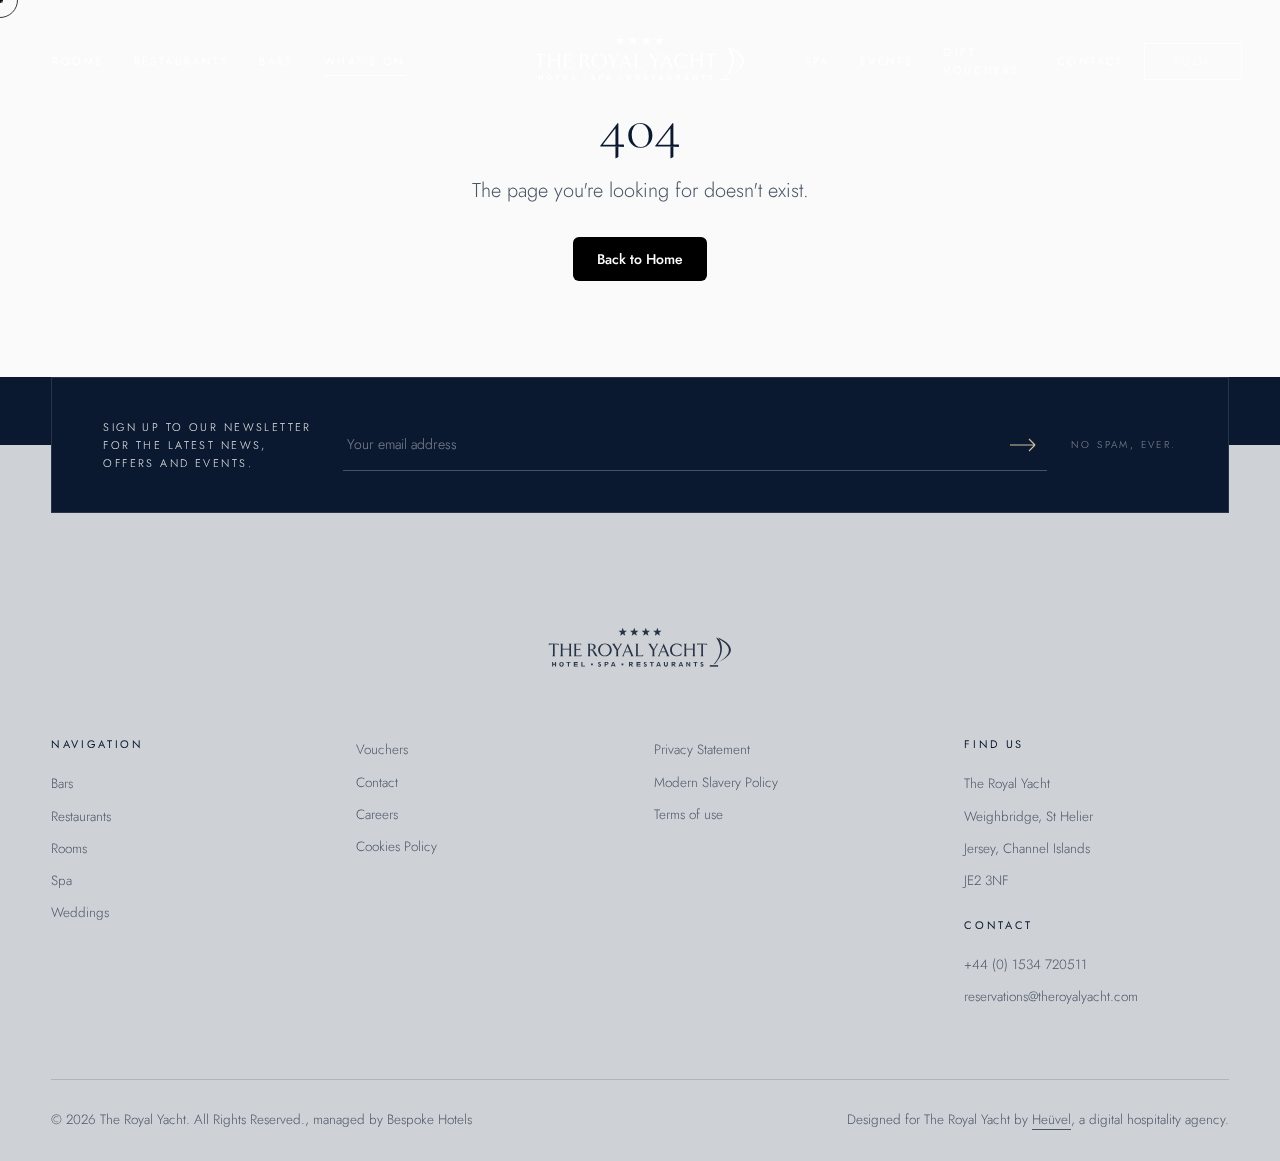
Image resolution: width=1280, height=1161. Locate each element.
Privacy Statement (702, 749)
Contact (1090, 61)
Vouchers (382, 749)
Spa (817, 61)
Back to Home (640, 259)
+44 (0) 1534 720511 (1025, 964)
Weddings (80, 912)
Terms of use (688, 814)
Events (887, 61)
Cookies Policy (396, 846)
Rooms (77, 61)
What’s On (365, 61)
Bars (276, 61)
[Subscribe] (1023, 445)
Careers (377, 814)
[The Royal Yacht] (639, 61)
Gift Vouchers (981, 61)
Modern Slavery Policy (716, 782)
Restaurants (182, 61)
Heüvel (1051, 1119)
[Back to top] (640, 650)
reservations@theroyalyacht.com (1051, 996)
